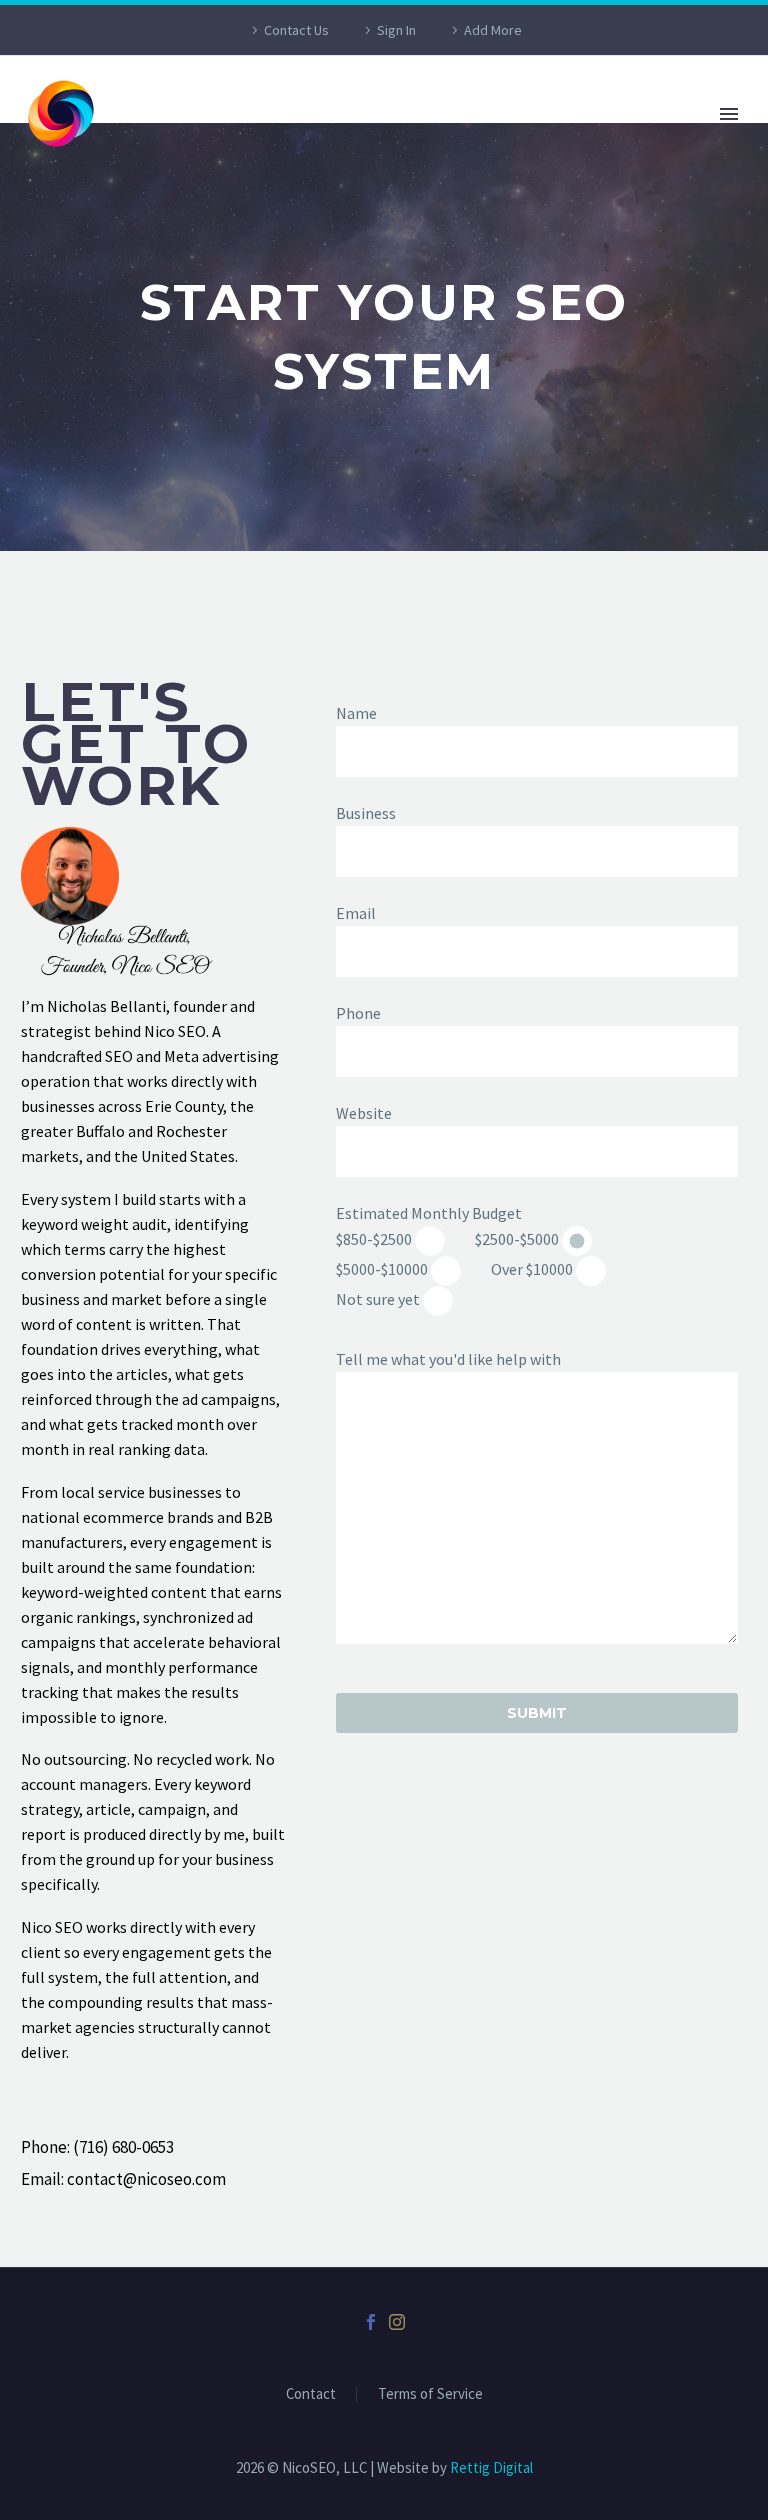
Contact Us (296, 30)
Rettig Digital (491, 2467)
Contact (311, 2394)
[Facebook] (371, 2322)
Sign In (396, 30)
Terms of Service (430, 2394)
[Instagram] (397, 2322)
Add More (493, 30)
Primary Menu (729, 114)
